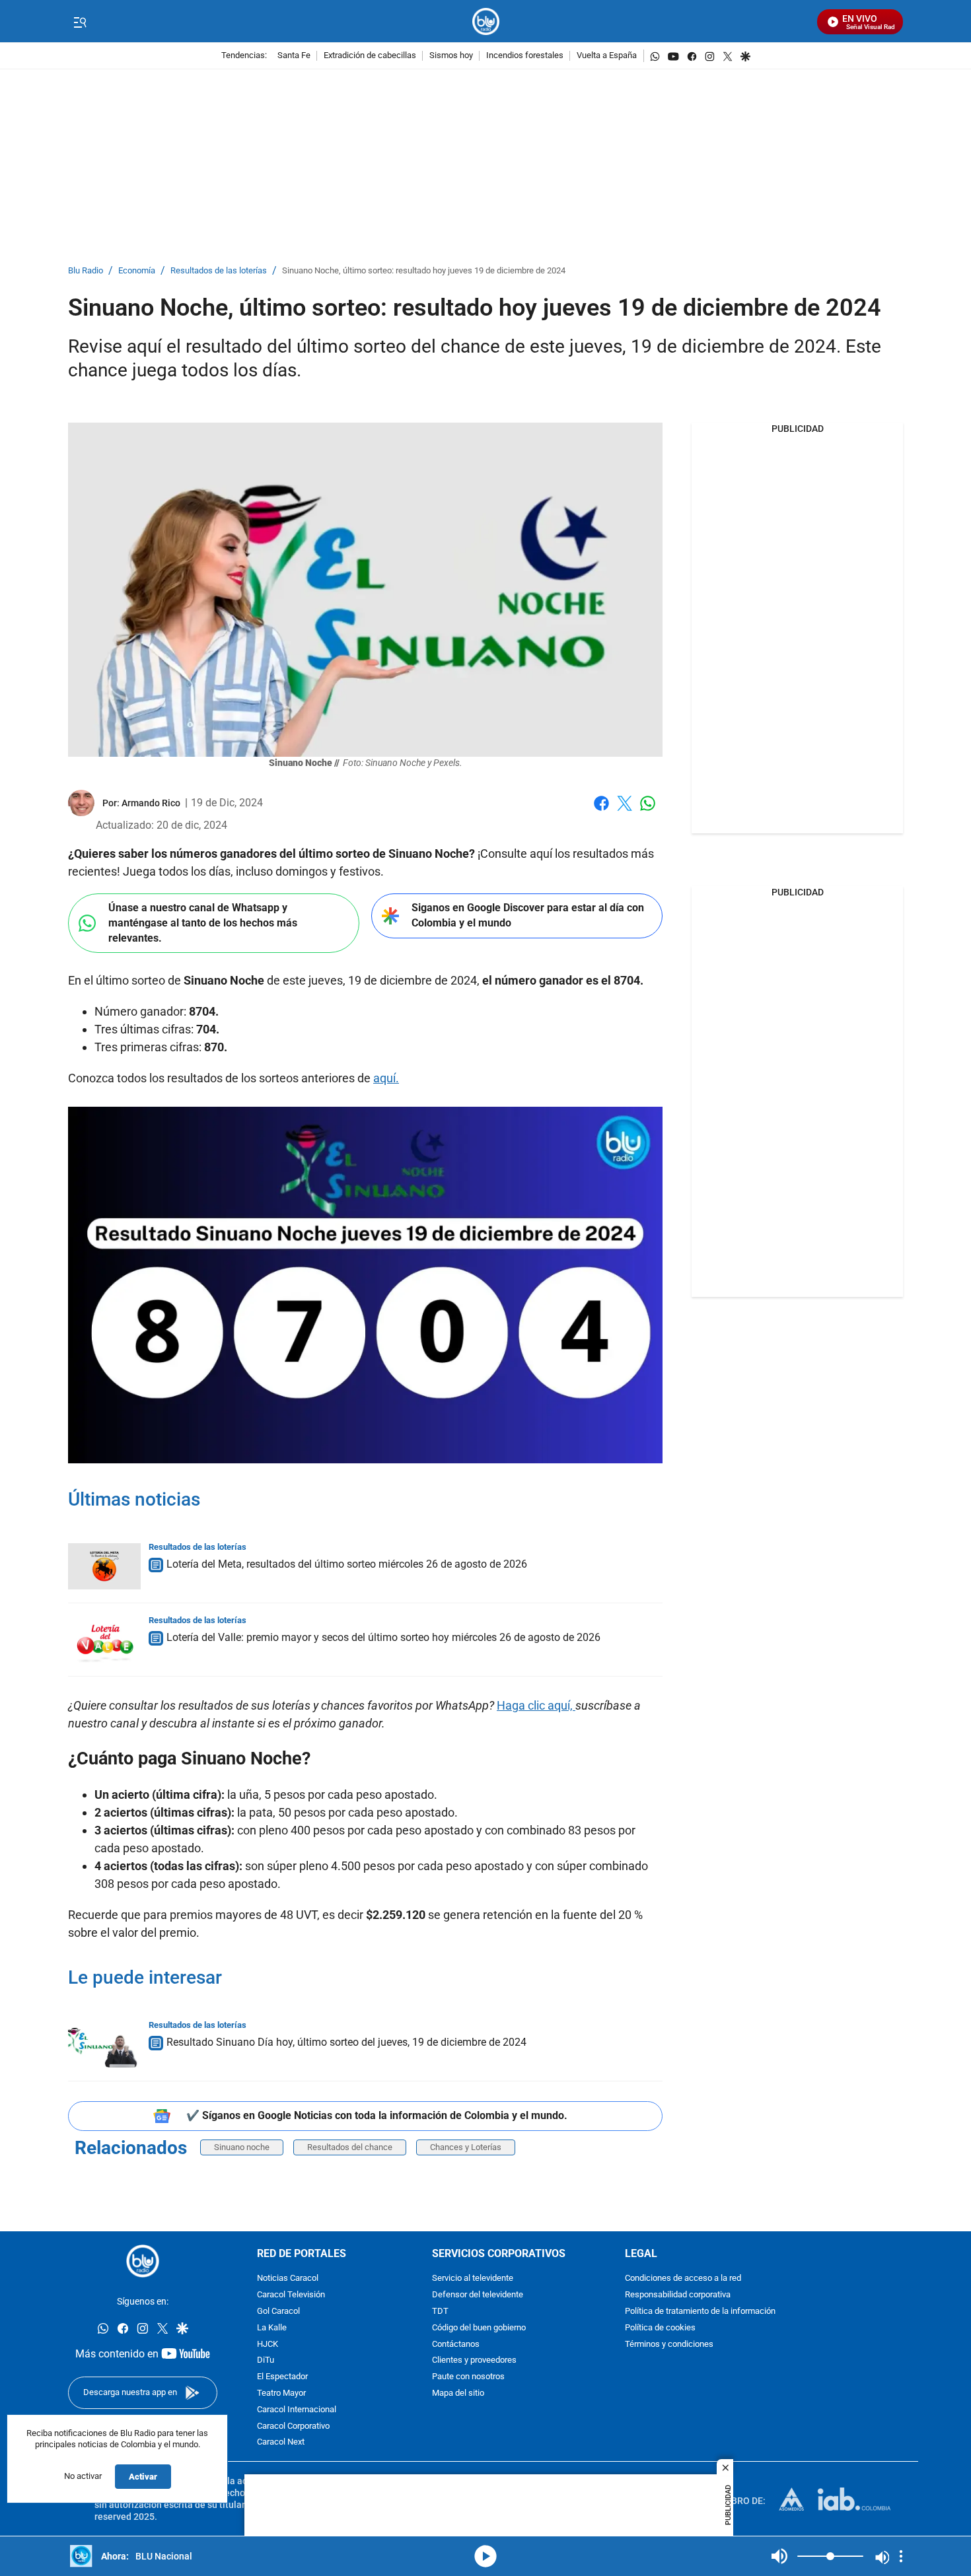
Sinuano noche (242, 2147)
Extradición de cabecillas (370, 56)
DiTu (266, 2361)
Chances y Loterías (466, 2147)
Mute (779, 2556)
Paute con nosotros (468, 2378)
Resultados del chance (350, 2147)
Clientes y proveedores (474, 2361)
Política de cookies (660, 2328)
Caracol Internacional (297, 2410)
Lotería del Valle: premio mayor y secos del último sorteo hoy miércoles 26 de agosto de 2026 (383, 1637)
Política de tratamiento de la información (700, 2312)
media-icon (485, 2556)
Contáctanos (456, 2345)
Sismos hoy (451, 56)
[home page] (486, 21)
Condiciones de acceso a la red (683, 2279)
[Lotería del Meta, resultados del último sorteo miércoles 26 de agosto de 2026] (104, 1566)
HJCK (268, 2345)
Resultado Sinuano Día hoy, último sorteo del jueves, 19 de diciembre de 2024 (346, 2042)
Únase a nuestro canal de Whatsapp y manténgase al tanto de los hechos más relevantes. (203, 922)
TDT (440, 2312)
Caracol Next (281, 2443)
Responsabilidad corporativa (678, 2296)
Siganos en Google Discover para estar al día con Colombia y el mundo (528, 915)
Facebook (601, 811)
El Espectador (282, 2378)
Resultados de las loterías (219, 271)
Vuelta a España (607, 56)
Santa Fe (294, 56)
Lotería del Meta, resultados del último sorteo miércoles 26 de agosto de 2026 (347, 1564)
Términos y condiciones (669, 2345)
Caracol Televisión (291, 2296)
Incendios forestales (525, 56)
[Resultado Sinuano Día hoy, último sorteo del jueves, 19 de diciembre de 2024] (104, 2044)
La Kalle (272, 2328)
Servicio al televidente (473, 2279)
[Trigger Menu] (80, 22)
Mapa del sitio (458, 2393)
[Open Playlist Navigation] (901, 2556)
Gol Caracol (278, 2312)
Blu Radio (86, 271)
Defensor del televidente (478, 2296)
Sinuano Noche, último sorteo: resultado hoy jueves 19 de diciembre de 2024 (424, 271)
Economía (137, 271)
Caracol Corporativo (293, 2426)
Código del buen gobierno (479, 2328)
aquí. (386, 1078)
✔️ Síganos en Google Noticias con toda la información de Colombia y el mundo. (377, 2115)
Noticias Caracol (288, 2279)
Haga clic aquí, (536, 1705)
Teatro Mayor (281, 2393)
